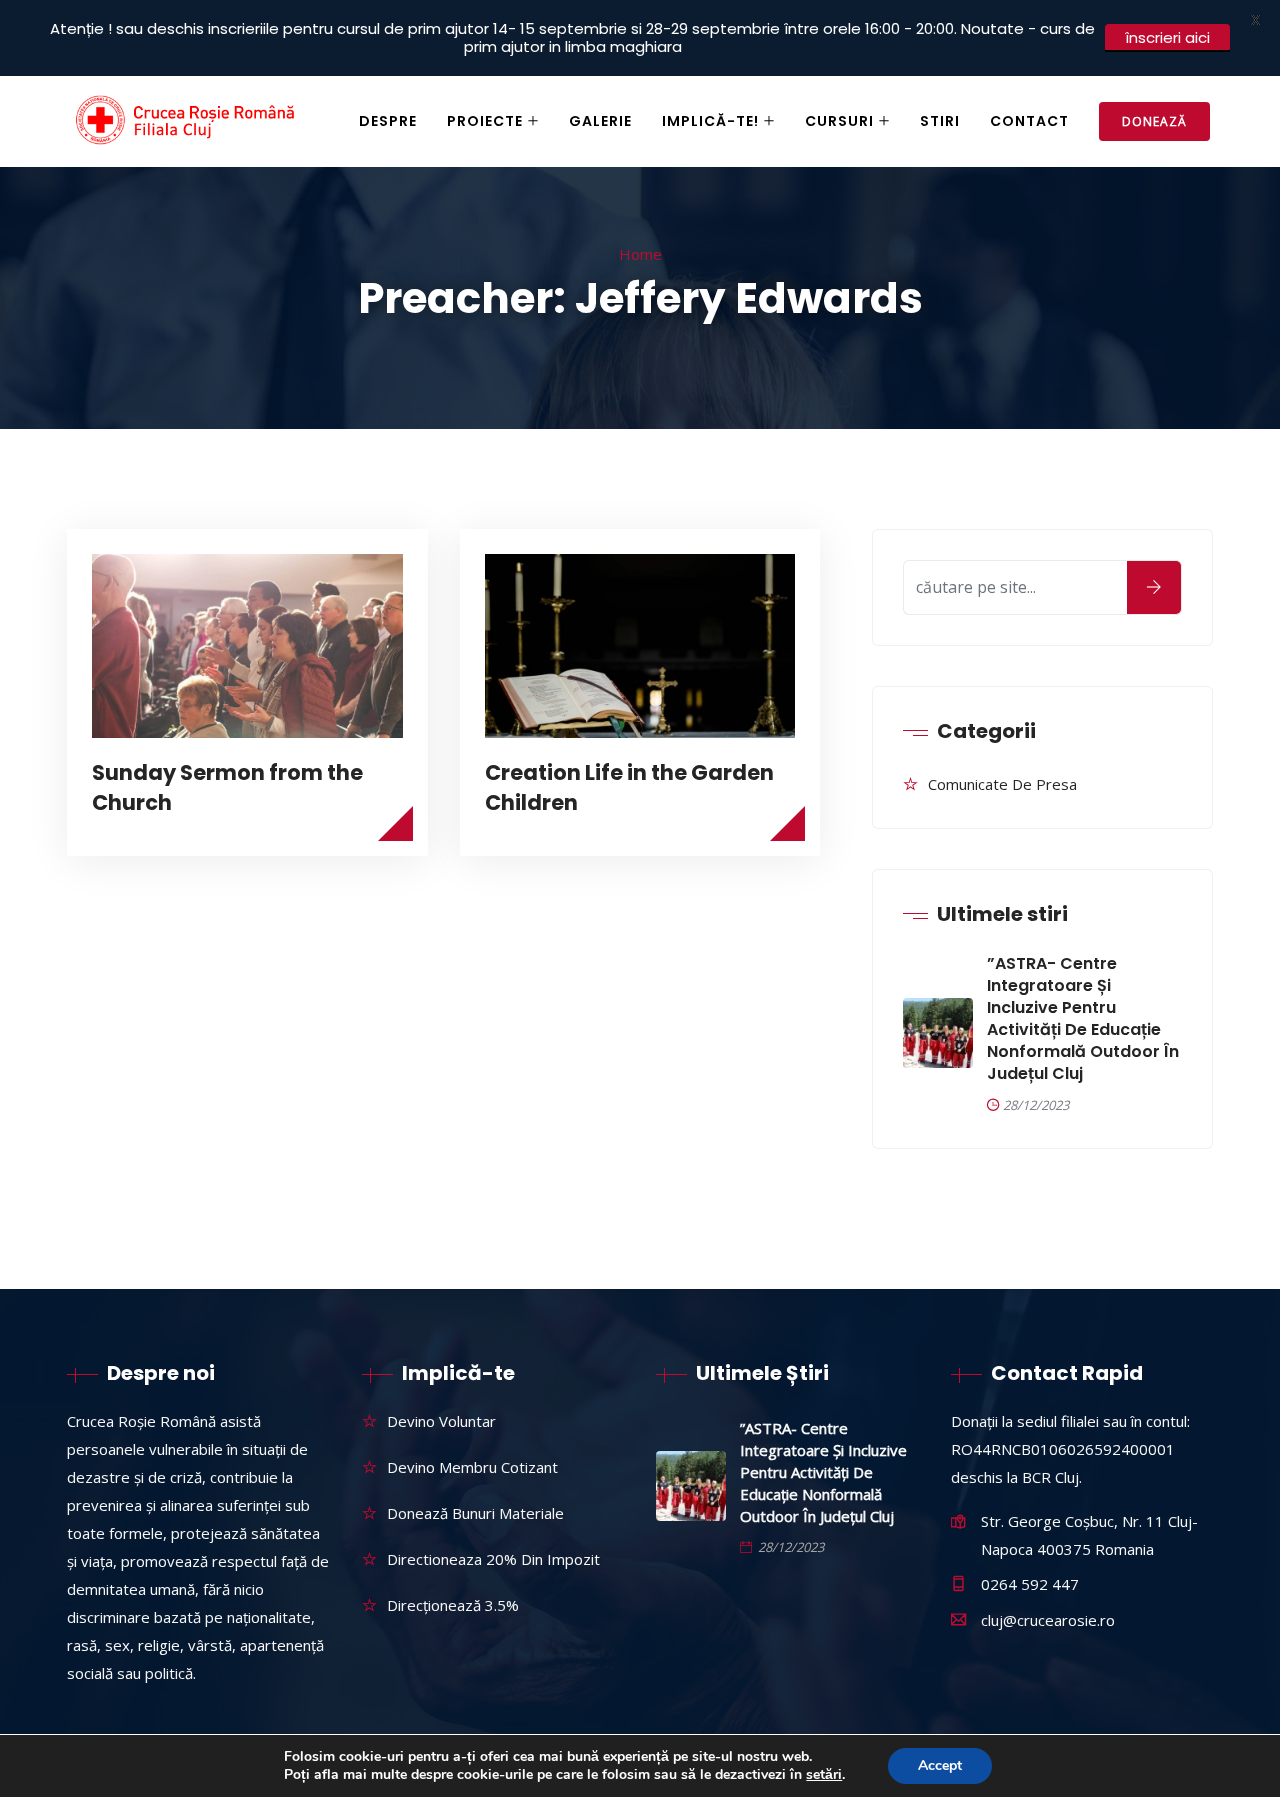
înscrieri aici (1167, 37)
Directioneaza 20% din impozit (493, 1559)
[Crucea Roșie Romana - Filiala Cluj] (188, 122)
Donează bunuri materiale (475, 1513)
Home (640, 254)
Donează (1154, 121)
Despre (388, 121)
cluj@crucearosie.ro (1048, 1620)
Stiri (940, 121)
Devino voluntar (441, 1421)
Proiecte (485, 121)
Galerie (600, 121)
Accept (940, 1765)
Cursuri (839, 121)
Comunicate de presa (1002, 784)
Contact (1029, 121)
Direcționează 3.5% (453, 1605)
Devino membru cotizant (472, 1467)
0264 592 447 (1030, 1584)
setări (824, 1775)
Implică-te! (710, 121)
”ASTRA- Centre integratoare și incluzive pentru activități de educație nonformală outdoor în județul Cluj (1083, 1019)
